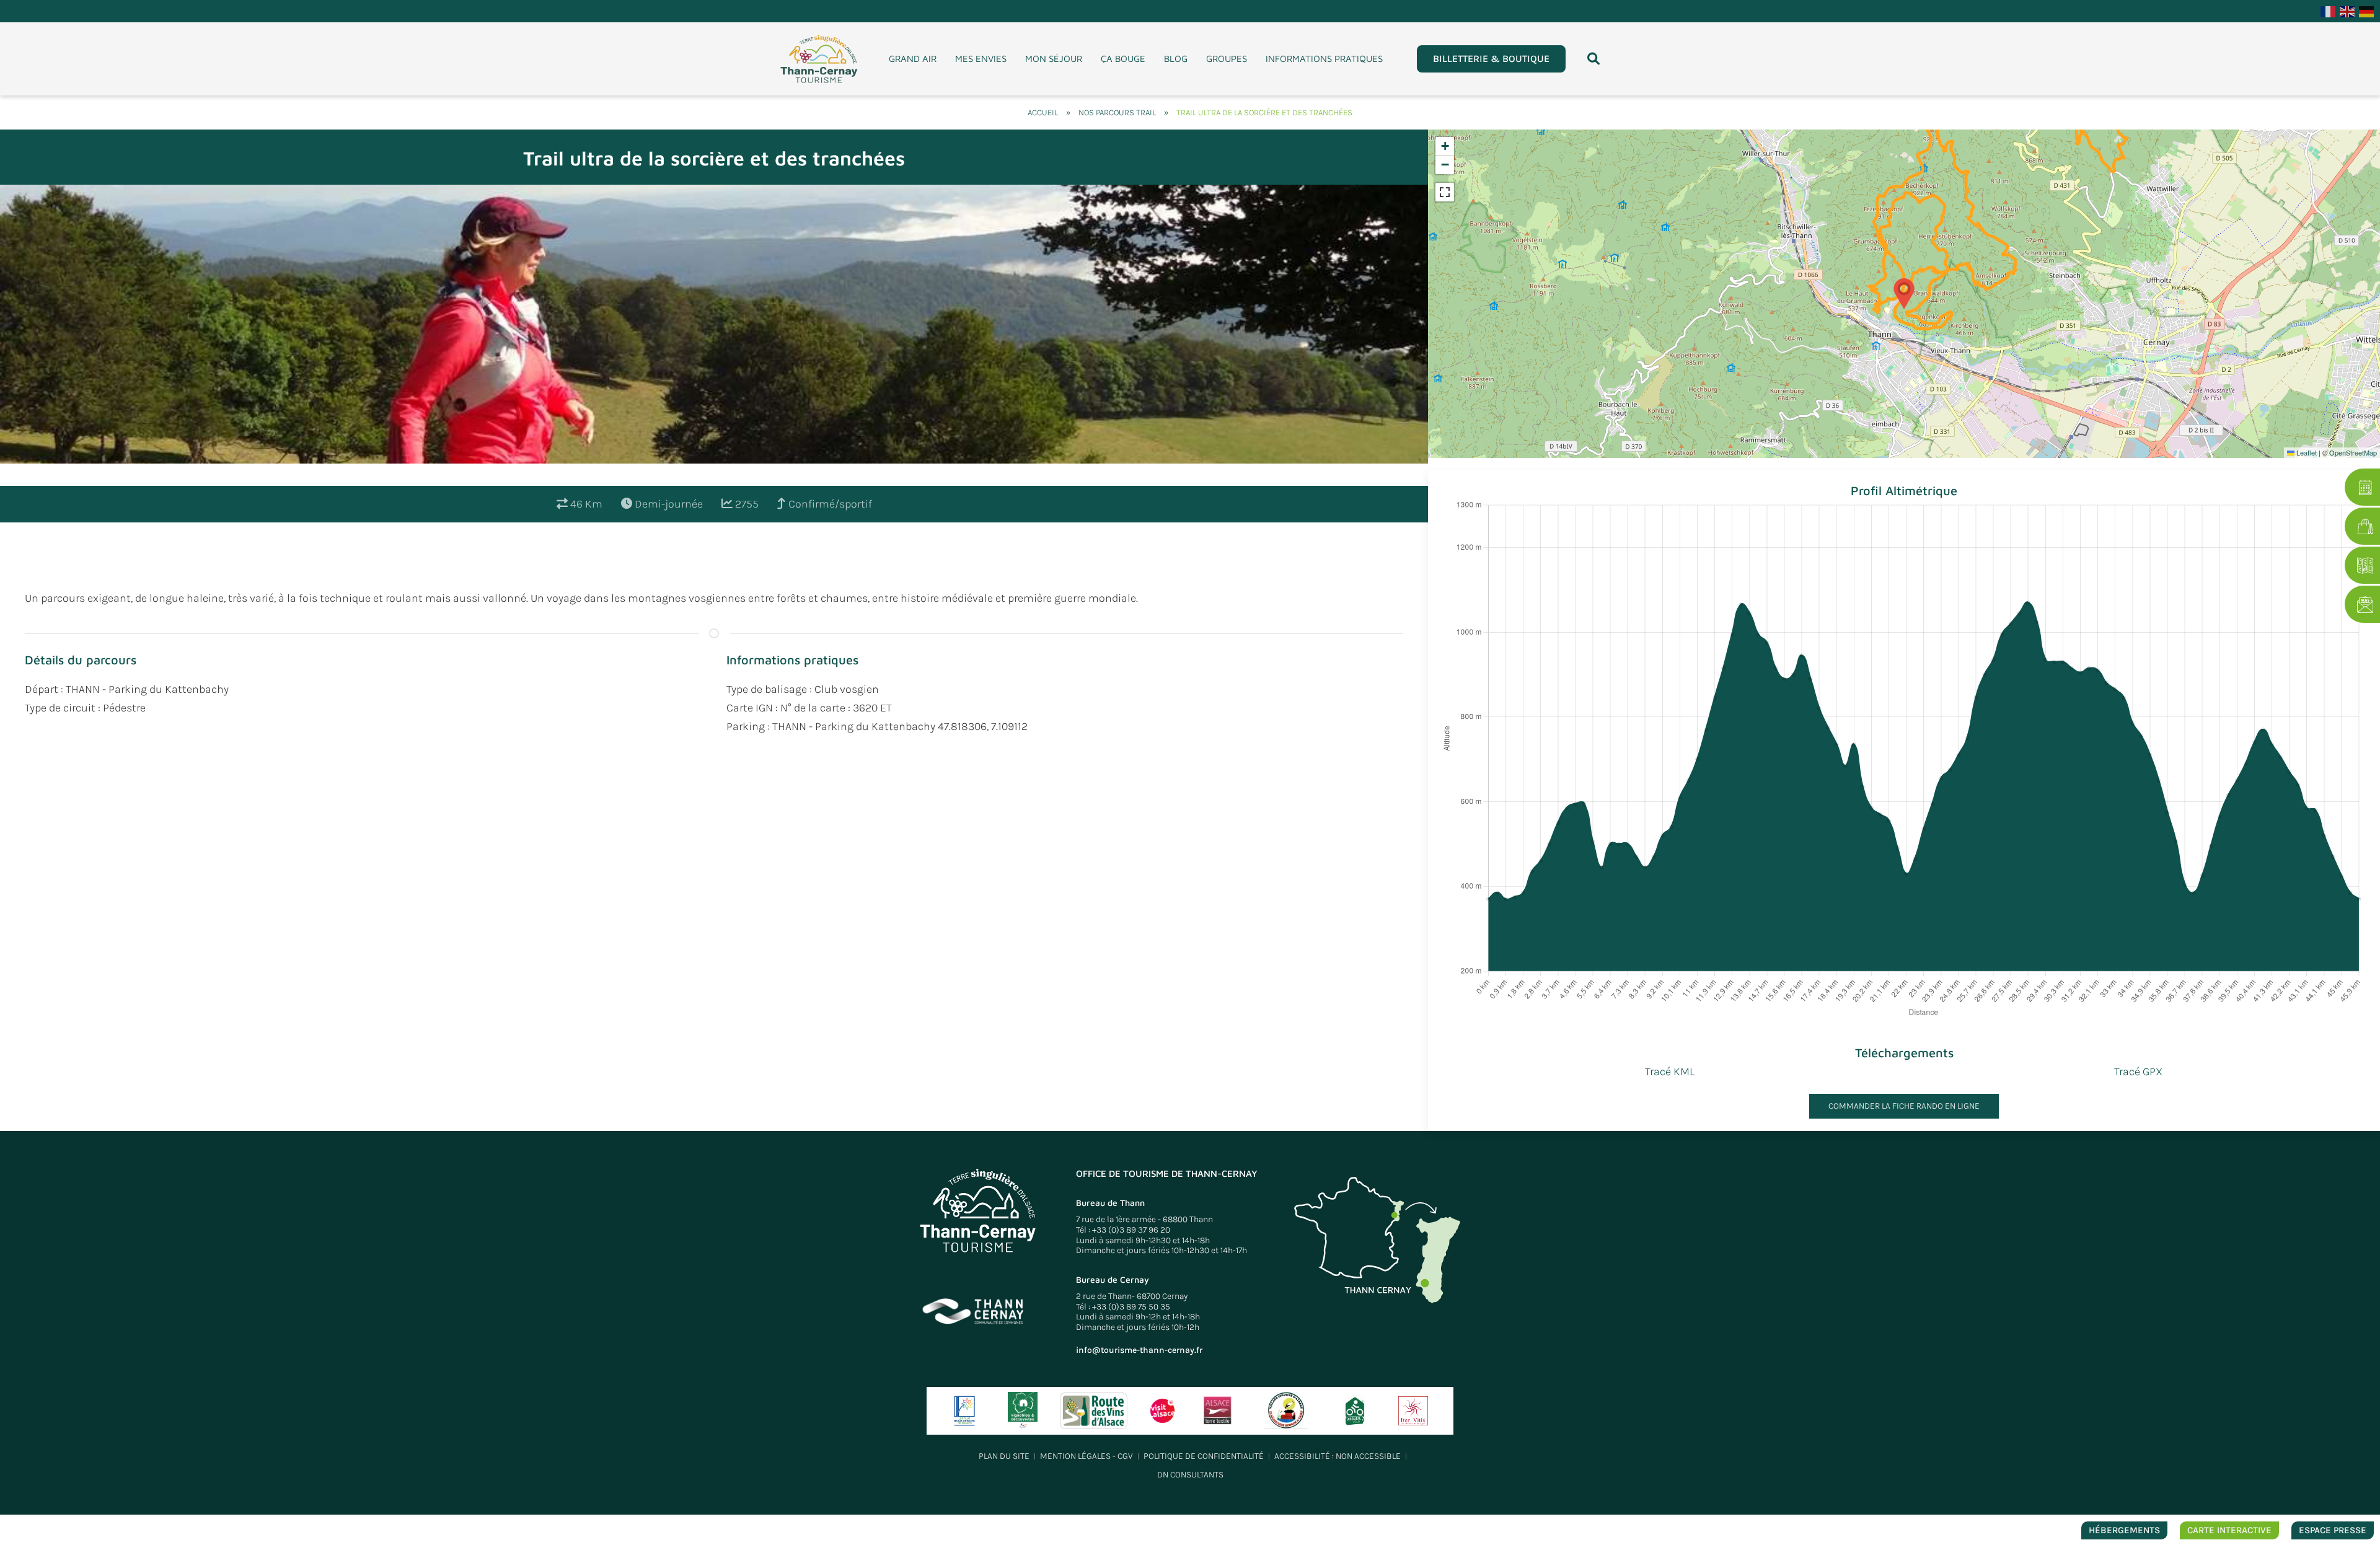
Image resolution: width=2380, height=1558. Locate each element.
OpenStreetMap (2353, 452)
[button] (1593, 59)
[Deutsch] (2367, 11)
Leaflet (2306, 452)
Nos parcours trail (1117, 112)
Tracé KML (1670, 1072)
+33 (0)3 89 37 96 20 (1131, 1230)
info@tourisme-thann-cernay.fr (1139, 1350)
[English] (2348, 11)
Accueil (1043, 112)
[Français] (2329, 11)
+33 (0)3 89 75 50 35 (1131, 1307)
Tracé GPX (2138, 1072)
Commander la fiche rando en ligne (1904, 1106)
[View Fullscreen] (1445, 192)
